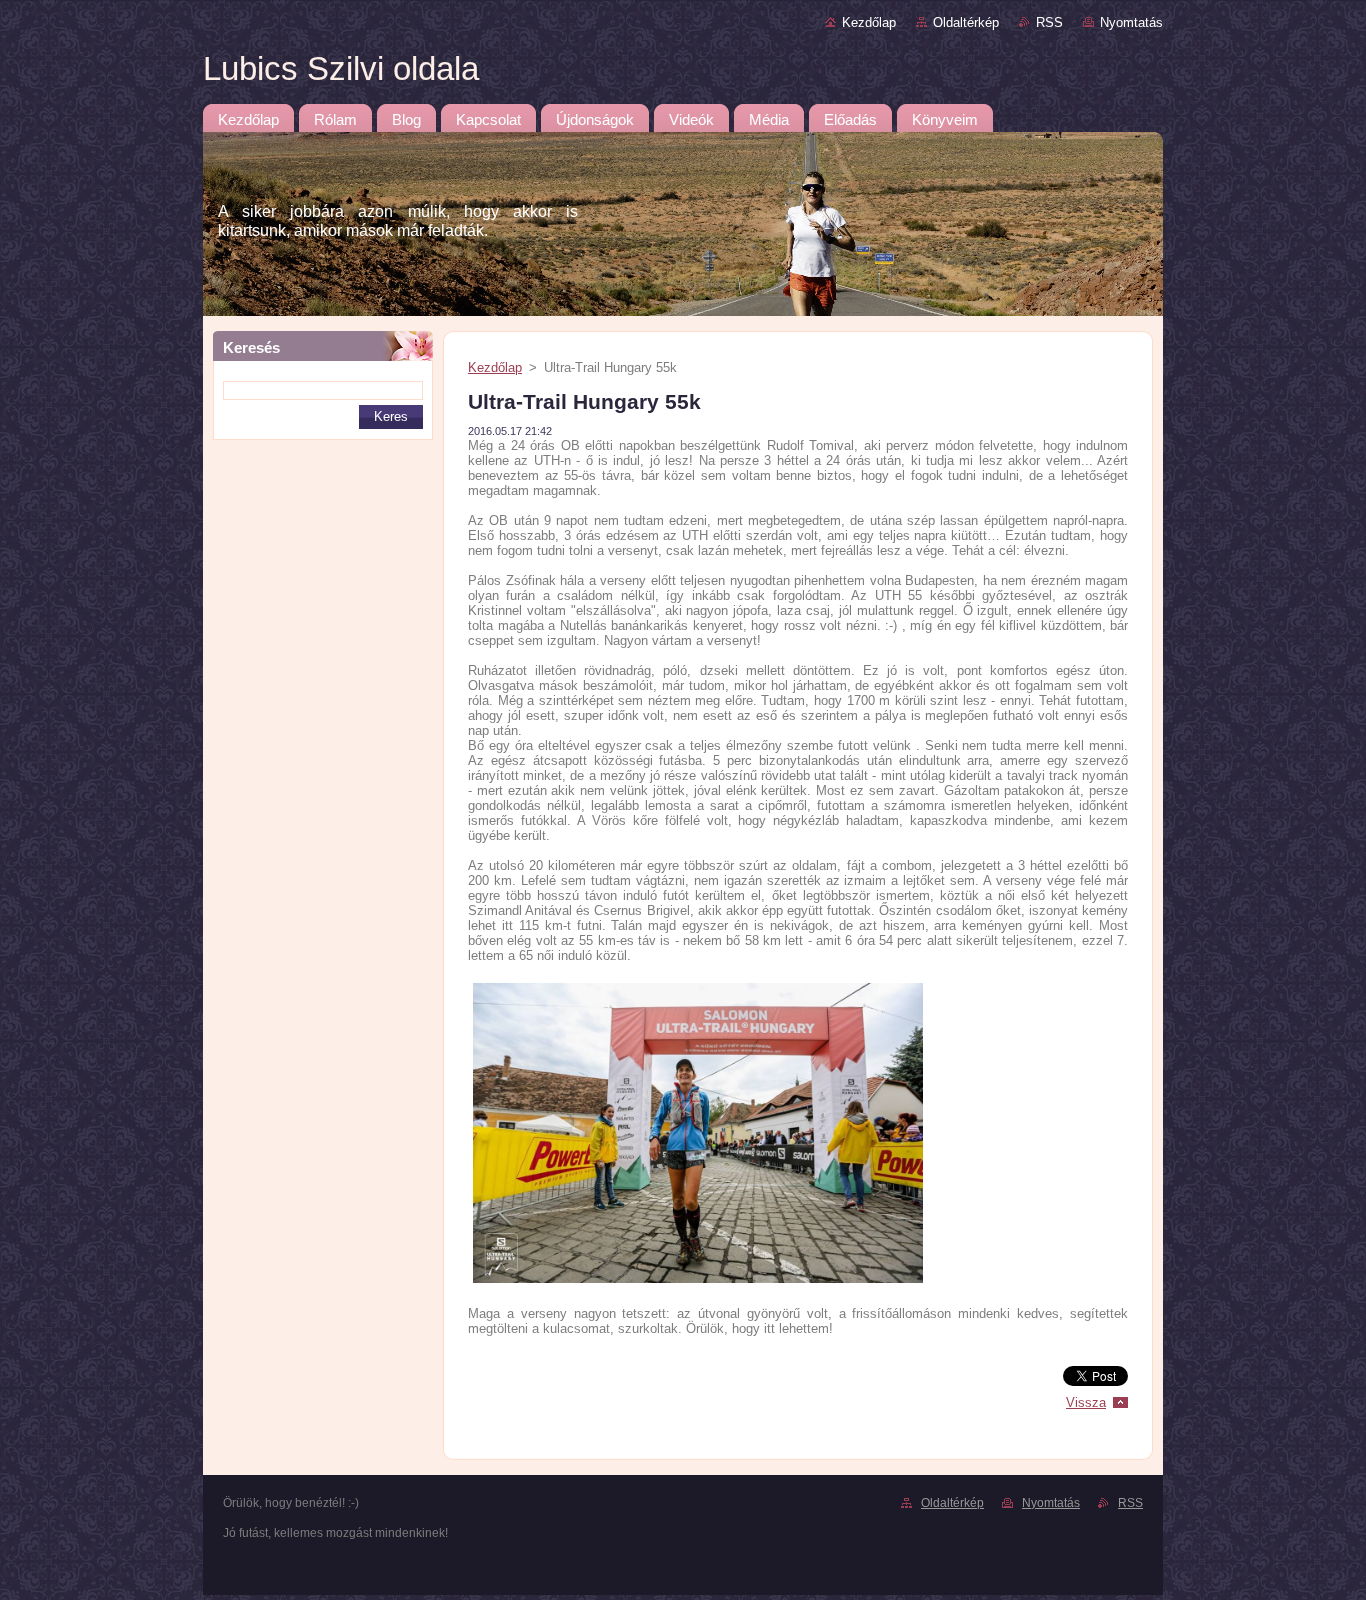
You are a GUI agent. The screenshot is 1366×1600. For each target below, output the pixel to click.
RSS (1049, 22)
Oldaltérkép (966, 22)
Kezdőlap (869, 22)
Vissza (1086, 1402)
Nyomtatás (1131, 22)
